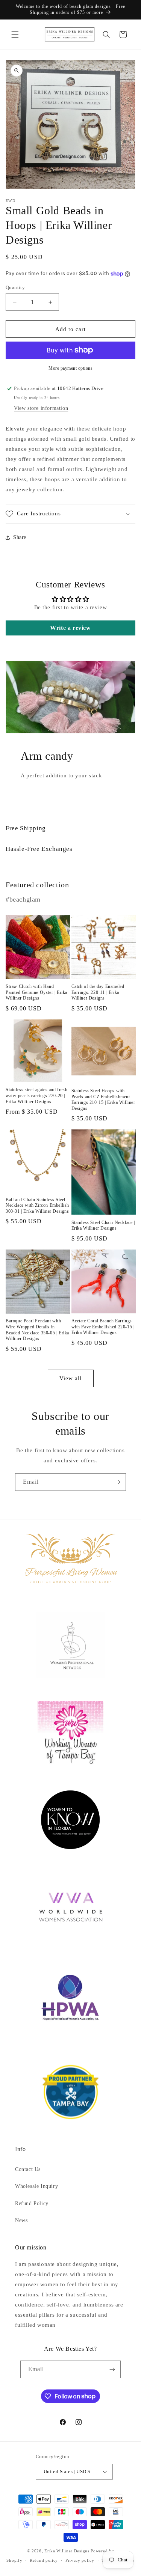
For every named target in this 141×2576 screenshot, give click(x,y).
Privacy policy (80, 2560)
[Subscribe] (117, 1482)
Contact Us (28, 2169)
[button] (15, 35)
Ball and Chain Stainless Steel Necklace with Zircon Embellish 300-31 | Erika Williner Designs (37, 1205)
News (21, 2220)
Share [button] (20, 537)
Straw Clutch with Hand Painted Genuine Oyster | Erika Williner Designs (36, 992)
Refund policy (44, 2560)
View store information (41, 408)
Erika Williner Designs (67, 2551)
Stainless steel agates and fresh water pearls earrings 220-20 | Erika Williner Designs (36, 1095)
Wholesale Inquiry (36, 2186)
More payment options (70, 368)
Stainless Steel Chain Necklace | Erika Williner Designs (103, 1226)
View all (70, 1378)
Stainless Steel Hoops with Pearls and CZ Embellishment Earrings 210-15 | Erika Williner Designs (103, 1100)
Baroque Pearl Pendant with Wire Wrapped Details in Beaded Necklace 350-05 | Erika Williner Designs (37, 1330)
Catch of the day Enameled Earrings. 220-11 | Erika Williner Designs (98, 992)
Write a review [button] (70, 628)
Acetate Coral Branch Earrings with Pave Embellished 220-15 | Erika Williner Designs (103, 1327)
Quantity (15, 287)
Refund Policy (32, 2203)
